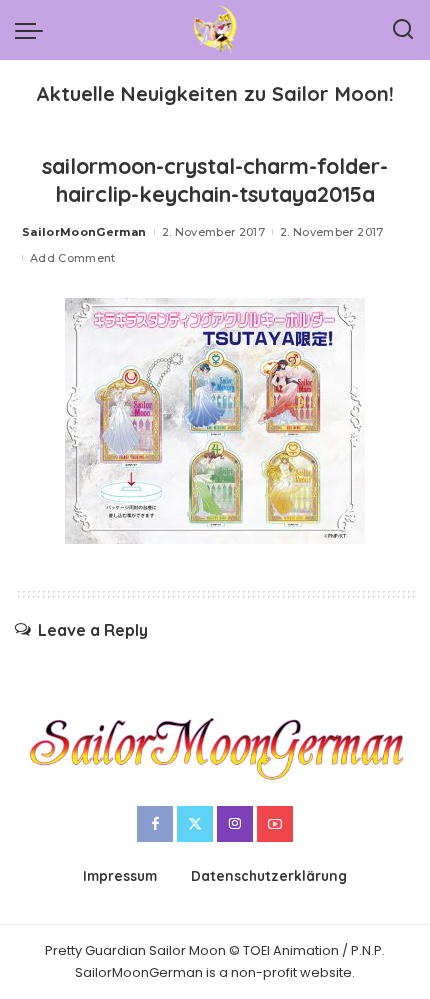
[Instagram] (235, 824)
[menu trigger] (34, 30)
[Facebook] (155, 824)
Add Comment (73, 258)
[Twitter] (195, 824)
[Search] (403, 30)
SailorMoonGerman (84, 232)
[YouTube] (275, 824)
